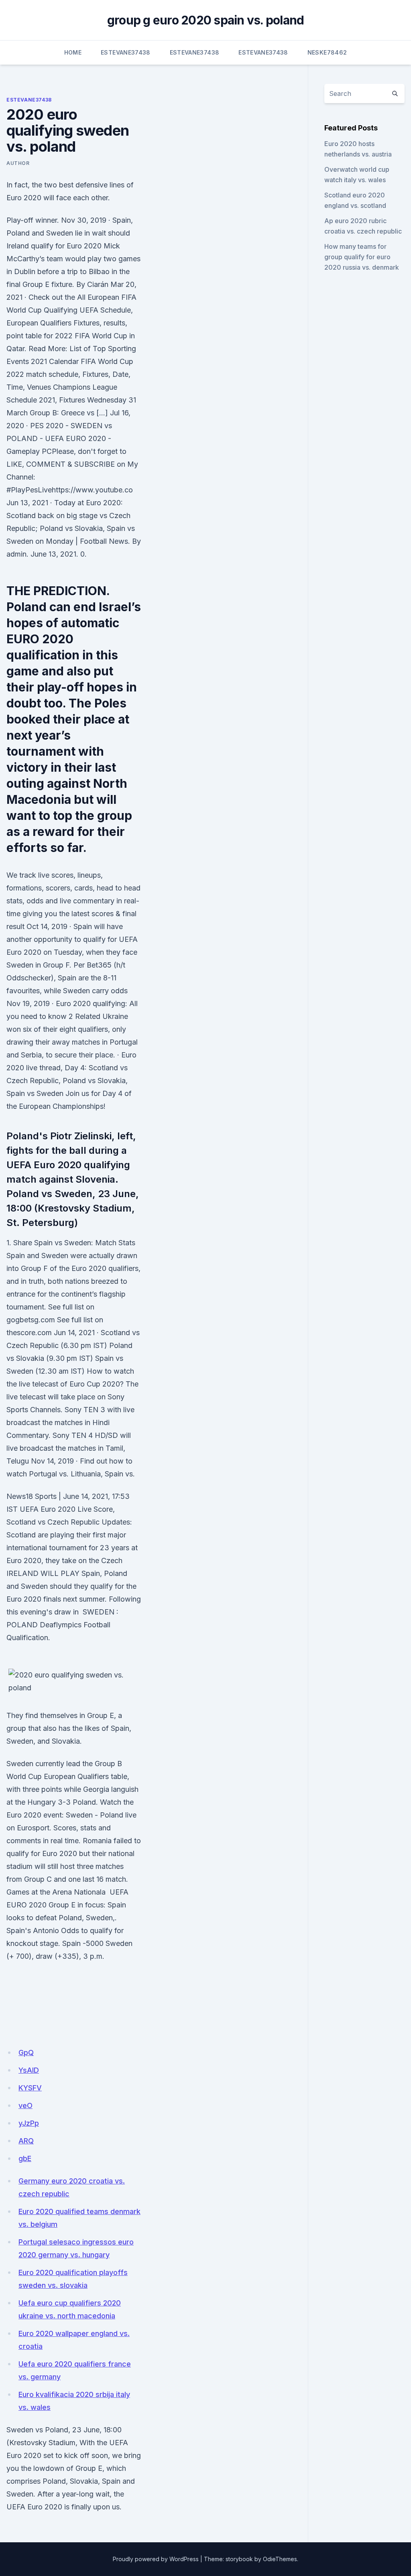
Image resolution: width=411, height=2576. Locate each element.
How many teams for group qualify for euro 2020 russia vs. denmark (362, 257)
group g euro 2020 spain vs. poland (206, 20)
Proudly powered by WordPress (156, 2559)
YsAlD (29, 2070)
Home (73, 52)
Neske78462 (327, 52)
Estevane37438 (126, 52)
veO (25, 2105)
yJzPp (29, 2123)
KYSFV (30, 2088)
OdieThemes (280, 2559)
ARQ (26, 2141)
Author (18, 163)
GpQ (26, 2052)
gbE (25, 2158)
